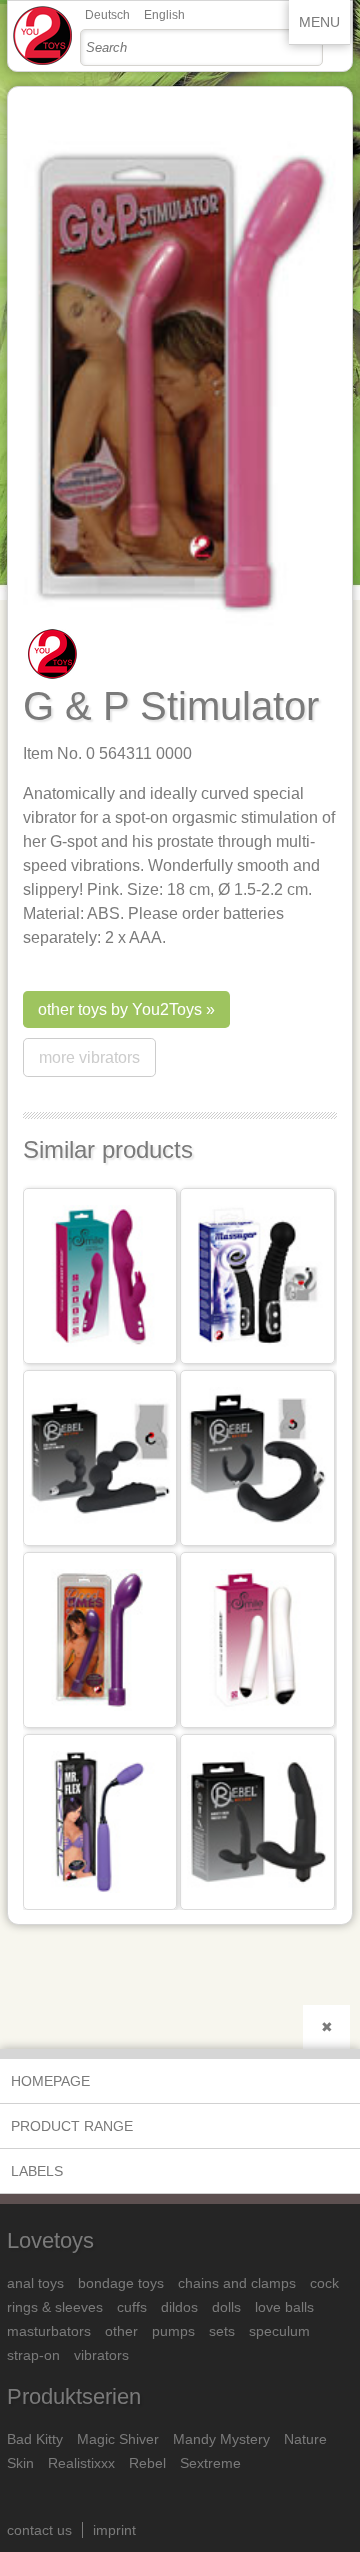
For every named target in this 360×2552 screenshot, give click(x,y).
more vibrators (89, 1057)
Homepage (50, 2081)
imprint (114, 2530)
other (121, 2331)
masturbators (49, 2331)
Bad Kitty (35, 2439)
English (164, 15)
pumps (173, 2331)
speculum (279, 2331)
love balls (284, 2307)
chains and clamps (237, 2283)
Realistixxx (81, 2463)
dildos (179, 2307)
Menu (319, 22)
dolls (226, 2307)
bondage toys (121, 2283)
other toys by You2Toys (120, 1009)
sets (222, 2331)
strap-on (33, 2355)
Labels (37, 2171)
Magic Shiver (118, 2439)
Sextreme (210, 2463)
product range (72, 2126)
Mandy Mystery (221, 2439)
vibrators (101, 2355)
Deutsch (107, 15)
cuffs (132, 2307)
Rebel (147, 2463)
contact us (39, 2530)
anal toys (35, 2283)
